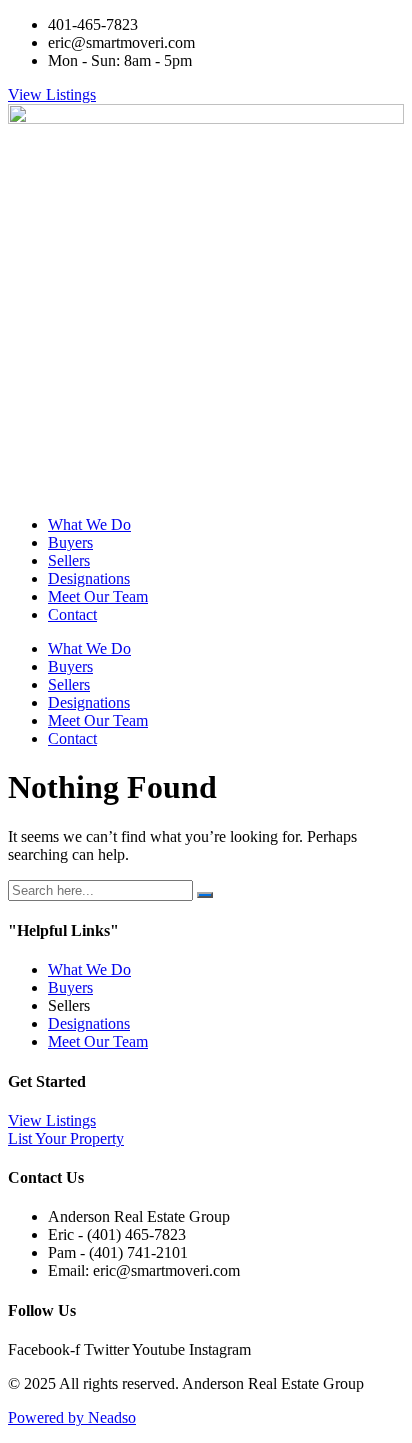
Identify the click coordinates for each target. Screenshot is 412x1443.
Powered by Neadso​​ (72, 1417)
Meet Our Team (98, 596)
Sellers (69, 560)
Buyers (70, 542)
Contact (72, 614)
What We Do (89, 524)
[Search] (205, 895)
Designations (89, 578)
